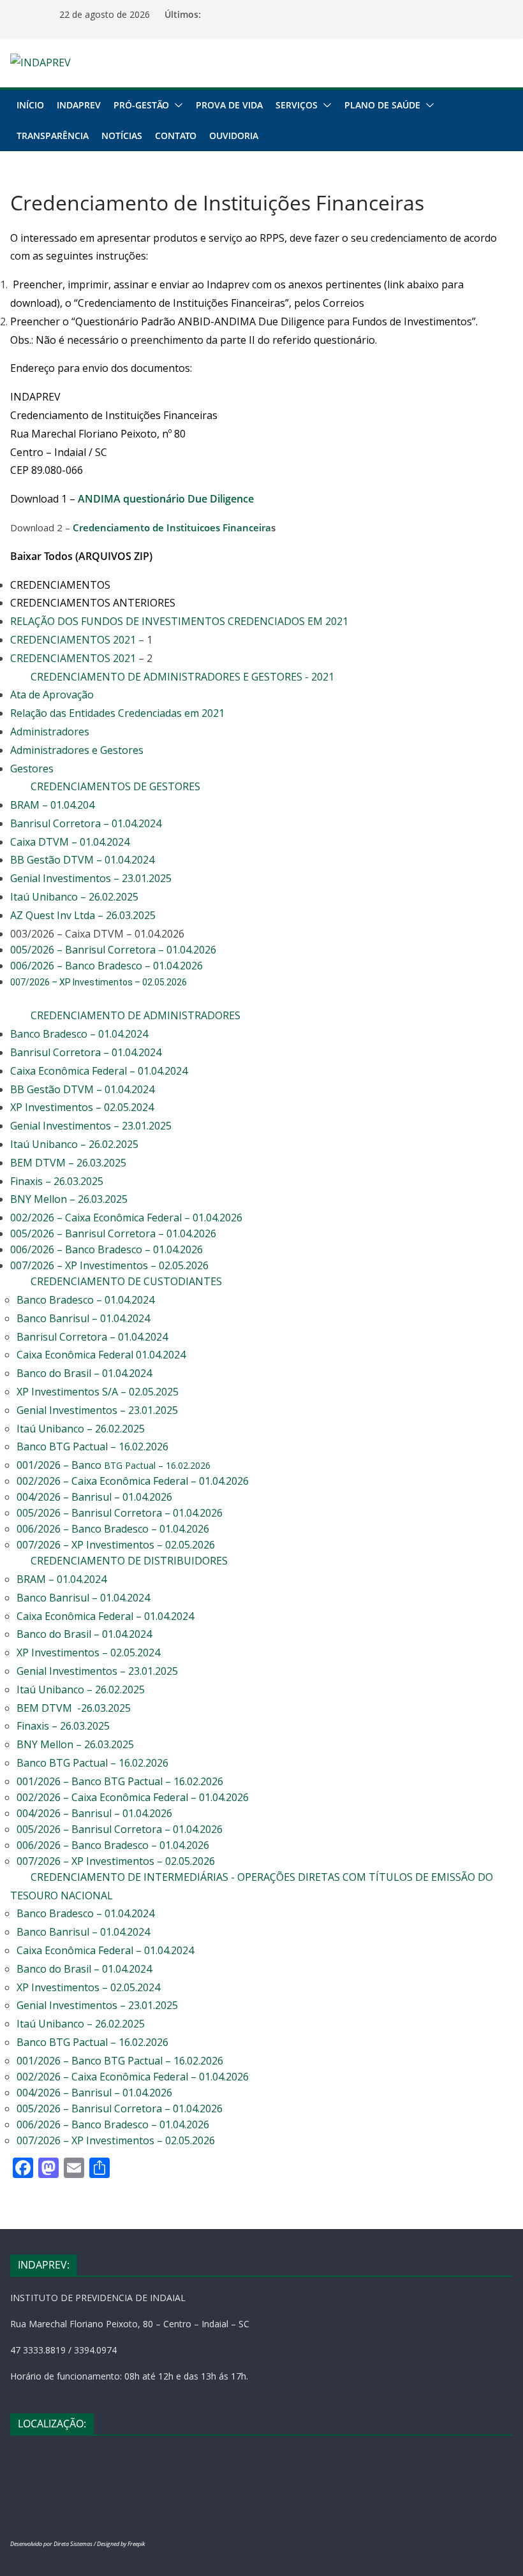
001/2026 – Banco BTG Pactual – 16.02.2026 (120, 1781)
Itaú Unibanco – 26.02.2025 (74, 897)
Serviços (297, 105)
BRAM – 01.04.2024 (62, 1579)
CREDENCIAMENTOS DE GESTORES (115, 786)
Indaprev (79, 105)
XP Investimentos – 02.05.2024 (82, 1107)
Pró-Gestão (141, 105)
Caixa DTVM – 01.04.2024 (70, 842)
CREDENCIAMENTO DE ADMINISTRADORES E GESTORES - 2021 (182, 677)
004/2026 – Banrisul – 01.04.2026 (94, 1497)
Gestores (32, 769)
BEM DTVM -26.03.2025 (74, 1708)
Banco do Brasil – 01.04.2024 (84, 1373)
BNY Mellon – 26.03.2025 (69, 1199)
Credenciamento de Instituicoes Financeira (172, 527)
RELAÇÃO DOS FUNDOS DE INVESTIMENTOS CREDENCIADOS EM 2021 (179, 621)
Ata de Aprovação (52, 695)
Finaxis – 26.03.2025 (57, 1181)
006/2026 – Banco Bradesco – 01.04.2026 (107, 966)
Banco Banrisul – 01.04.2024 (83, 1318)
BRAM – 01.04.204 (52, 805)
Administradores (50, 732)
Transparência (53, 136)
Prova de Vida (229, 105)
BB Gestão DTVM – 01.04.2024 (82, 860)
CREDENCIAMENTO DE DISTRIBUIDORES (129, 1561)
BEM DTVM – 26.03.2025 (68, 1163)
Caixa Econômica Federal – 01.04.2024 (99, 1071)
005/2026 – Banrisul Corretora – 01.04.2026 (113, 950)
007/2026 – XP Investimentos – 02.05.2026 (111, 1265)
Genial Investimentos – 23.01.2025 (91, 878)
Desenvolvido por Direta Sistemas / (54, 2544)
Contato (176, 136)
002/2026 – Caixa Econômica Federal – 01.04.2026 (126, 1218)
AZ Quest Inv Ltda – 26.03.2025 (83, 915)
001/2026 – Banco (114, 1465)
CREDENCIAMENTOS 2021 (73, 640)
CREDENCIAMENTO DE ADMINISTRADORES (136, 1015)
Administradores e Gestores (77, 750)
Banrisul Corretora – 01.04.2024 (86, 823)
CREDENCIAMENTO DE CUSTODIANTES (126, 1281)
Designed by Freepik (121, 2544)
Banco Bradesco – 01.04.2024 (79, 1034)
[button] (176, 105)
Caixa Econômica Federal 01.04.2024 (101, 1355)
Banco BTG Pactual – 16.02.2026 (92, 1446)
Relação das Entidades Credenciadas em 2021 (117, 713)
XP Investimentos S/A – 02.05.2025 (98, 1392)
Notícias (122, 136)
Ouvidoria (234, 136)
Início (30, 105)
